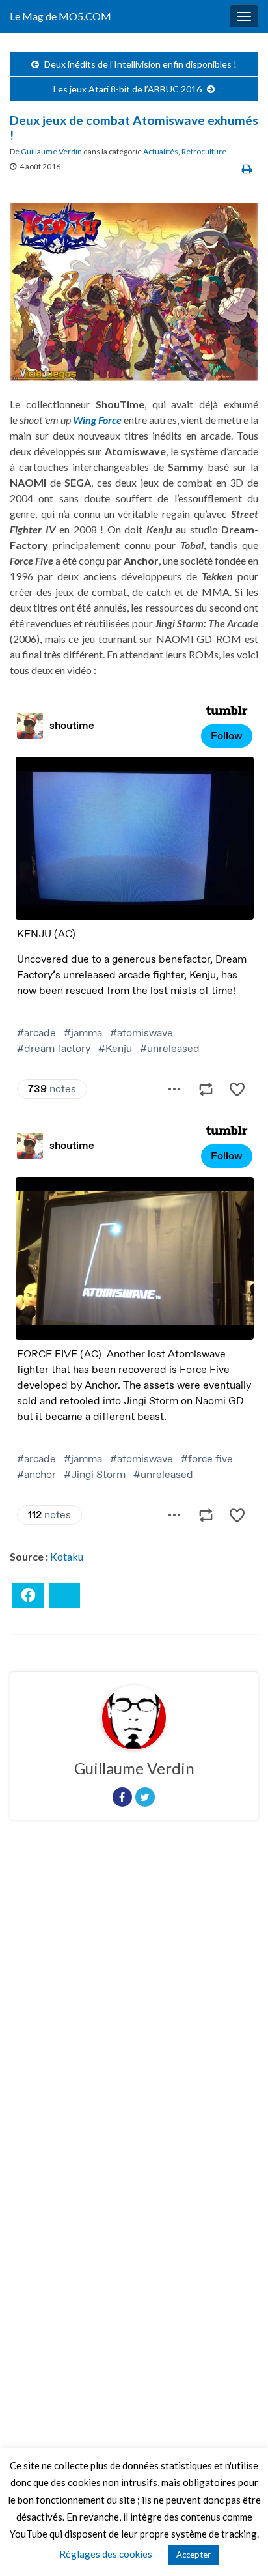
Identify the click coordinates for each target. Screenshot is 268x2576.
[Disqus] (134, 2009)
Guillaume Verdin (51, 151)
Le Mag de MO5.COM (60, 16)
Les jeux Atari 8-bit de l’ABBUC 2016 (127, 89)
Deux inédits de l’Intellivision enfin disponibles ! (141, 64)
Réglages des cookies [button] (106, 2554)
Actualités (161, 151)
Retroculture (204, 151)
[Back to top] (239, 2547)
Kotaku (67, 1556)
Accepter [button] (194, 2555)
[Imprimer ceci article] (247, 168)
